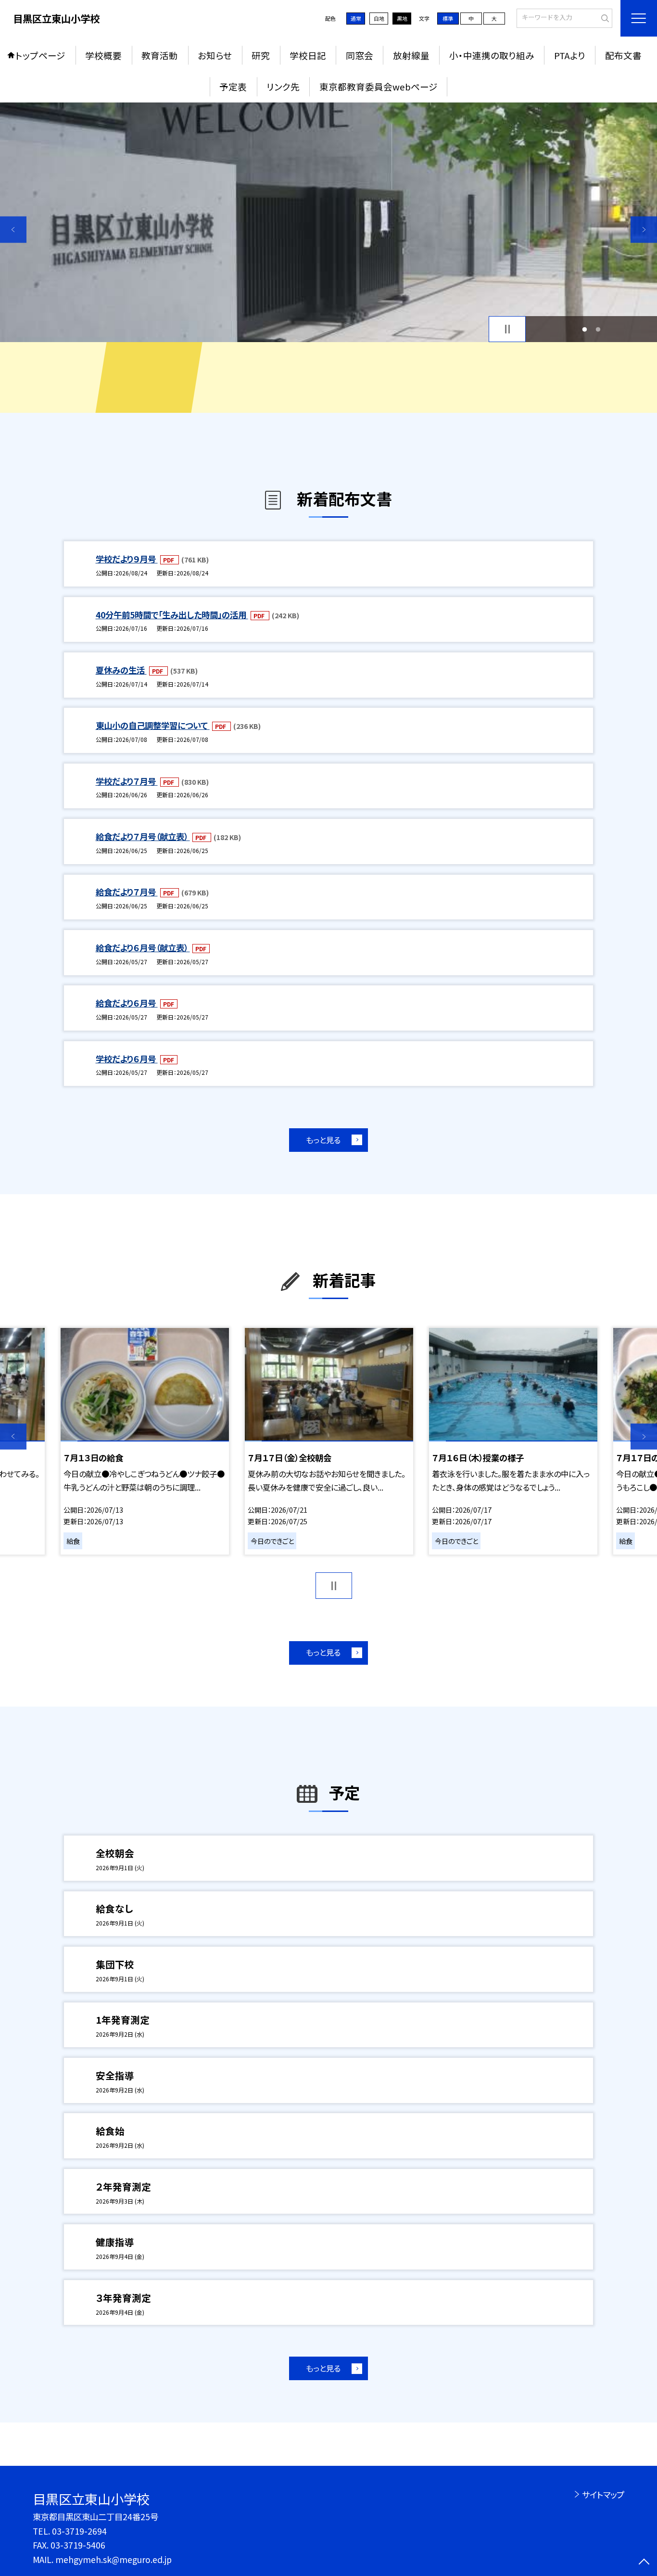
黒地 (402, 18)
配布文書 (623, 55)
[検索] (604, 17)
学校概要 (103, 55)
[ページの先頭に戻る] (644, 2563)
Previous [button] (13, 230)
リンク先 (283, 86)
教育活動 (160, 55)
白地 (379, 18)
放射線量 (411, 55)
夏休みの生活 (121, 670)
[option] (328, 222)
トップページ (40, 55)
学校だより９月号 (127, 559)
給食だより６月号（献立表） (143, 948)
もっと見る (323, 1140)
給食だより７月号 (127, 892)
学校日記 (308, 55)
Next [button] (644, 230)
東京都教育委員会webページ (379, 86)
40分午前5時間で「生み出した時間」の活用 (172, 615)
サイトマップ (603, 2494)
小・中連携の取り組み (492, 55)
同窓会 (360, 55)
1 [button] (584, 329)
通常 (356, 18)
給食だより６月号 (127, 1003)
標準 (448, 18)
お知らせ (215, 55)
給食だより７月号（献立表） (143, 836)
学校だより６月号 (127, 1059)
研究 (261, 55)
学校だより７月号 (127, 781)
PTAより (570, 55)
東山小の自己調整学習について (153, 725)
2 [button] (598, 329)
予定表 (233, 86)
